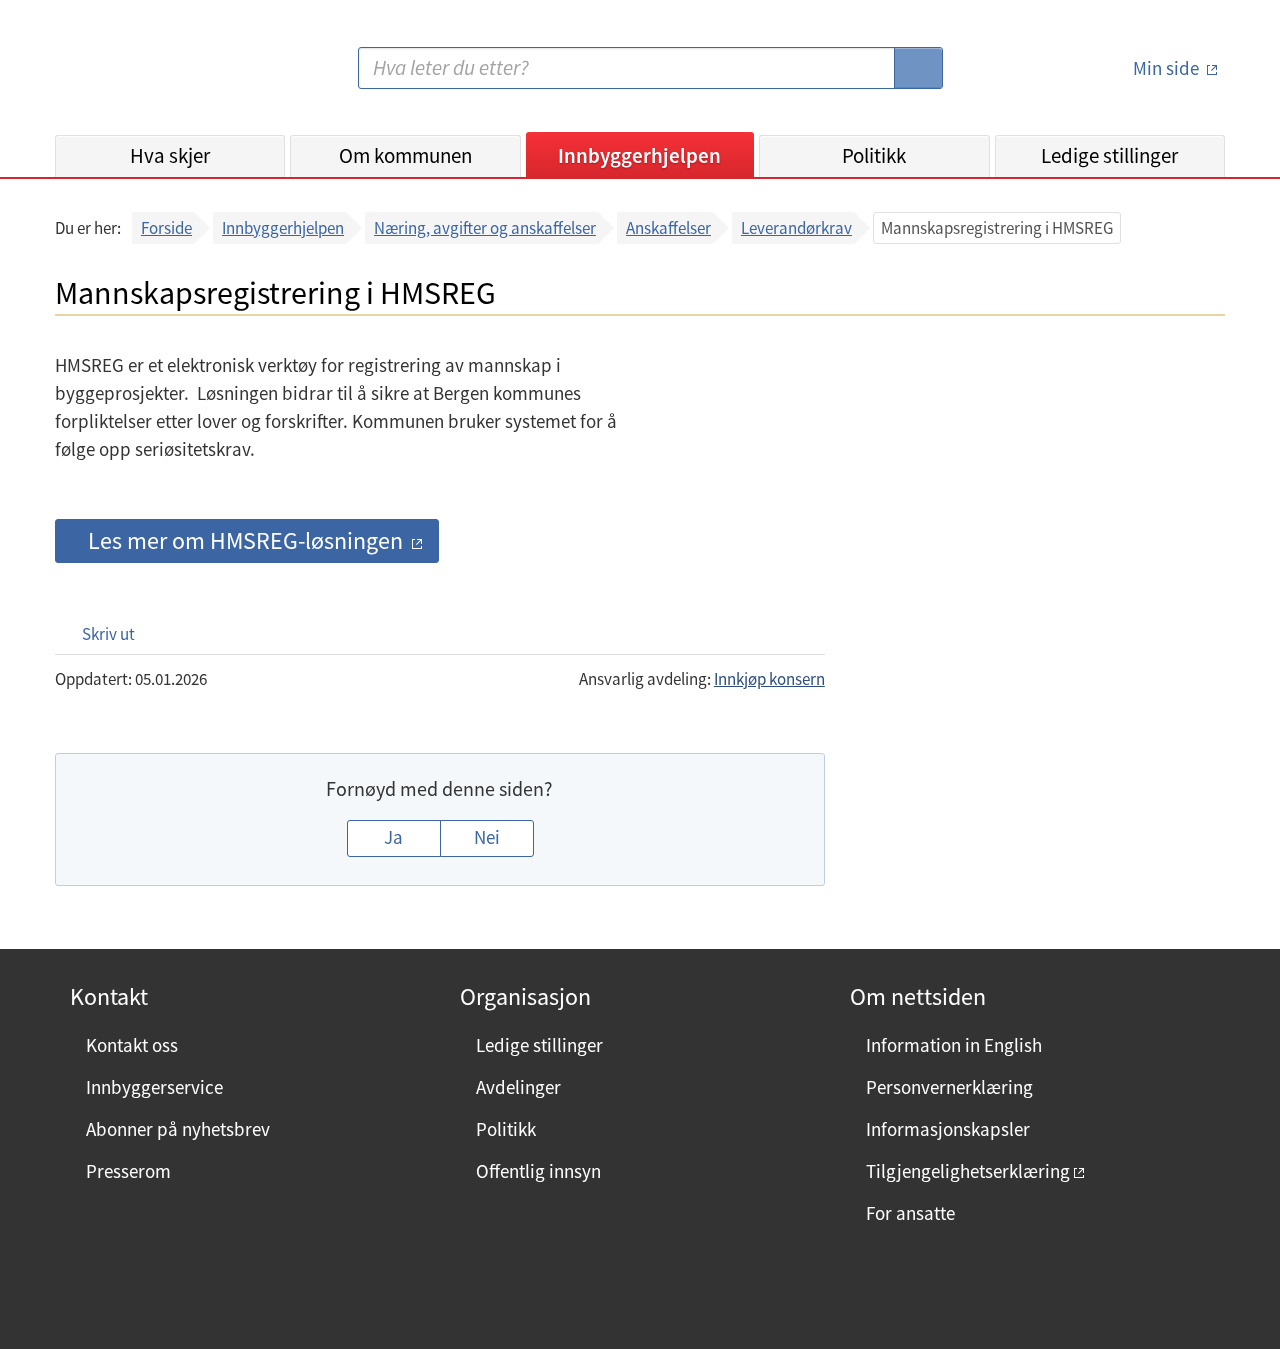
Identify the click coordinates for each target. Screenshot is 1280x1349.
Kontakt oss (132, 1045)
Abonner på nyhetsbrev (178, 1129)
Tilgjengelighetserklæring (968, 1171)
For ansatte (910, 1213)
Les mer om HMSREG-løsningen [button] (245, 540)
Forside (166, 228)
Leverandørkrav (796, 228)
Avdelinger (518, 1087)
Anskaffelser (668, 228)
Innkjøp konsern (769, 679)
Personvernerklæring (949, 1087)
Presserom (128, 1171)
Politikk (874, 155)
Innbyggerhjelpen (639, 155)
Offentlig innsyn (538, 1171)
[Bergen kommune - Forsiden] (137, 75)
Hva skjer (170, 155)
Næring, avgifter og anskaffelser (485, 228)
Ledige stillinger (1109, 155)
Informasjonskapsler (948, 1129)
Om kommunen (405, 155)
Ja (393, 837)
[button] (98, 633)
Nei (487, 837)
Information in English (954, 1045)
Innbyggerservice (154, 1087)
